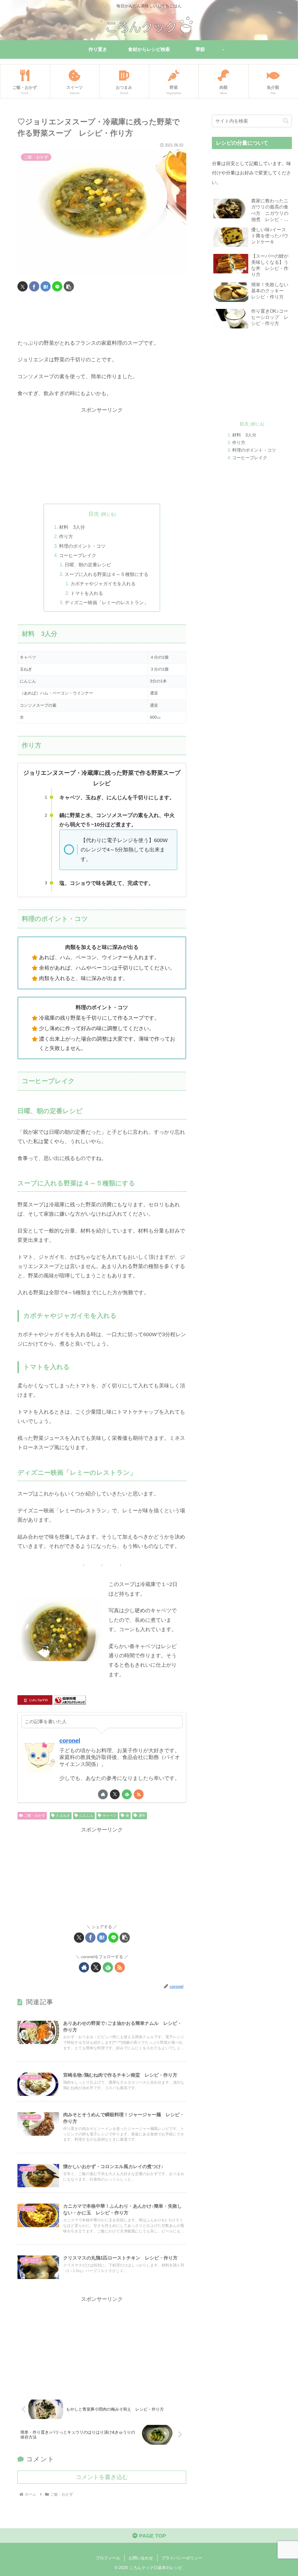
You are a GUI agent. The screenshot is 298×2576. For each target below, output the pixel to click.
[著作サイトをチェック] (103, 1794)
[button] (69, 286)
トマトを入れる (87, 593)
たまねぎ (63, 1815)
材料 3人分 (72, 527)
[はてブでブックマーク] (46, 286)
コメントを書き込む (102, 2477)
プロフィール (108, 2558)
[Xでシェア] (23, 286)
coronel (70, 1741)
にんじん (86, 1815)
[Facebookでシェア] (34, 286)
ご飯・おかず (35, 1815)
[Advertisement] (102, 317)
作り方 (66, 536)
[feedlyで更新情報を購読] (127, 1794)
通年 (142, 1815)
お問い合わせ (141, 2558)
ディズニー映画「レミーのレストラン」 (107, 602)
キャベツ (109, 1815)
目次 (94, 514)
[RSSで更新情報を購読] (139, 1794)
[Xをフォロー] (115, 1794)
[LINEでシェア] (57, 286)
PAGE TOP (152, 2536)
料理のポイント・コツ (82, 546)
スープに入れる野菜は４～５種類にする (107, 574)
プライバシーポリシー (182, 2558)
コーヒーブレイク (78, 555)
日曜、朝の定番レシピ (88, 565)
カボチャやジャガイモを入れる (103, 584)
